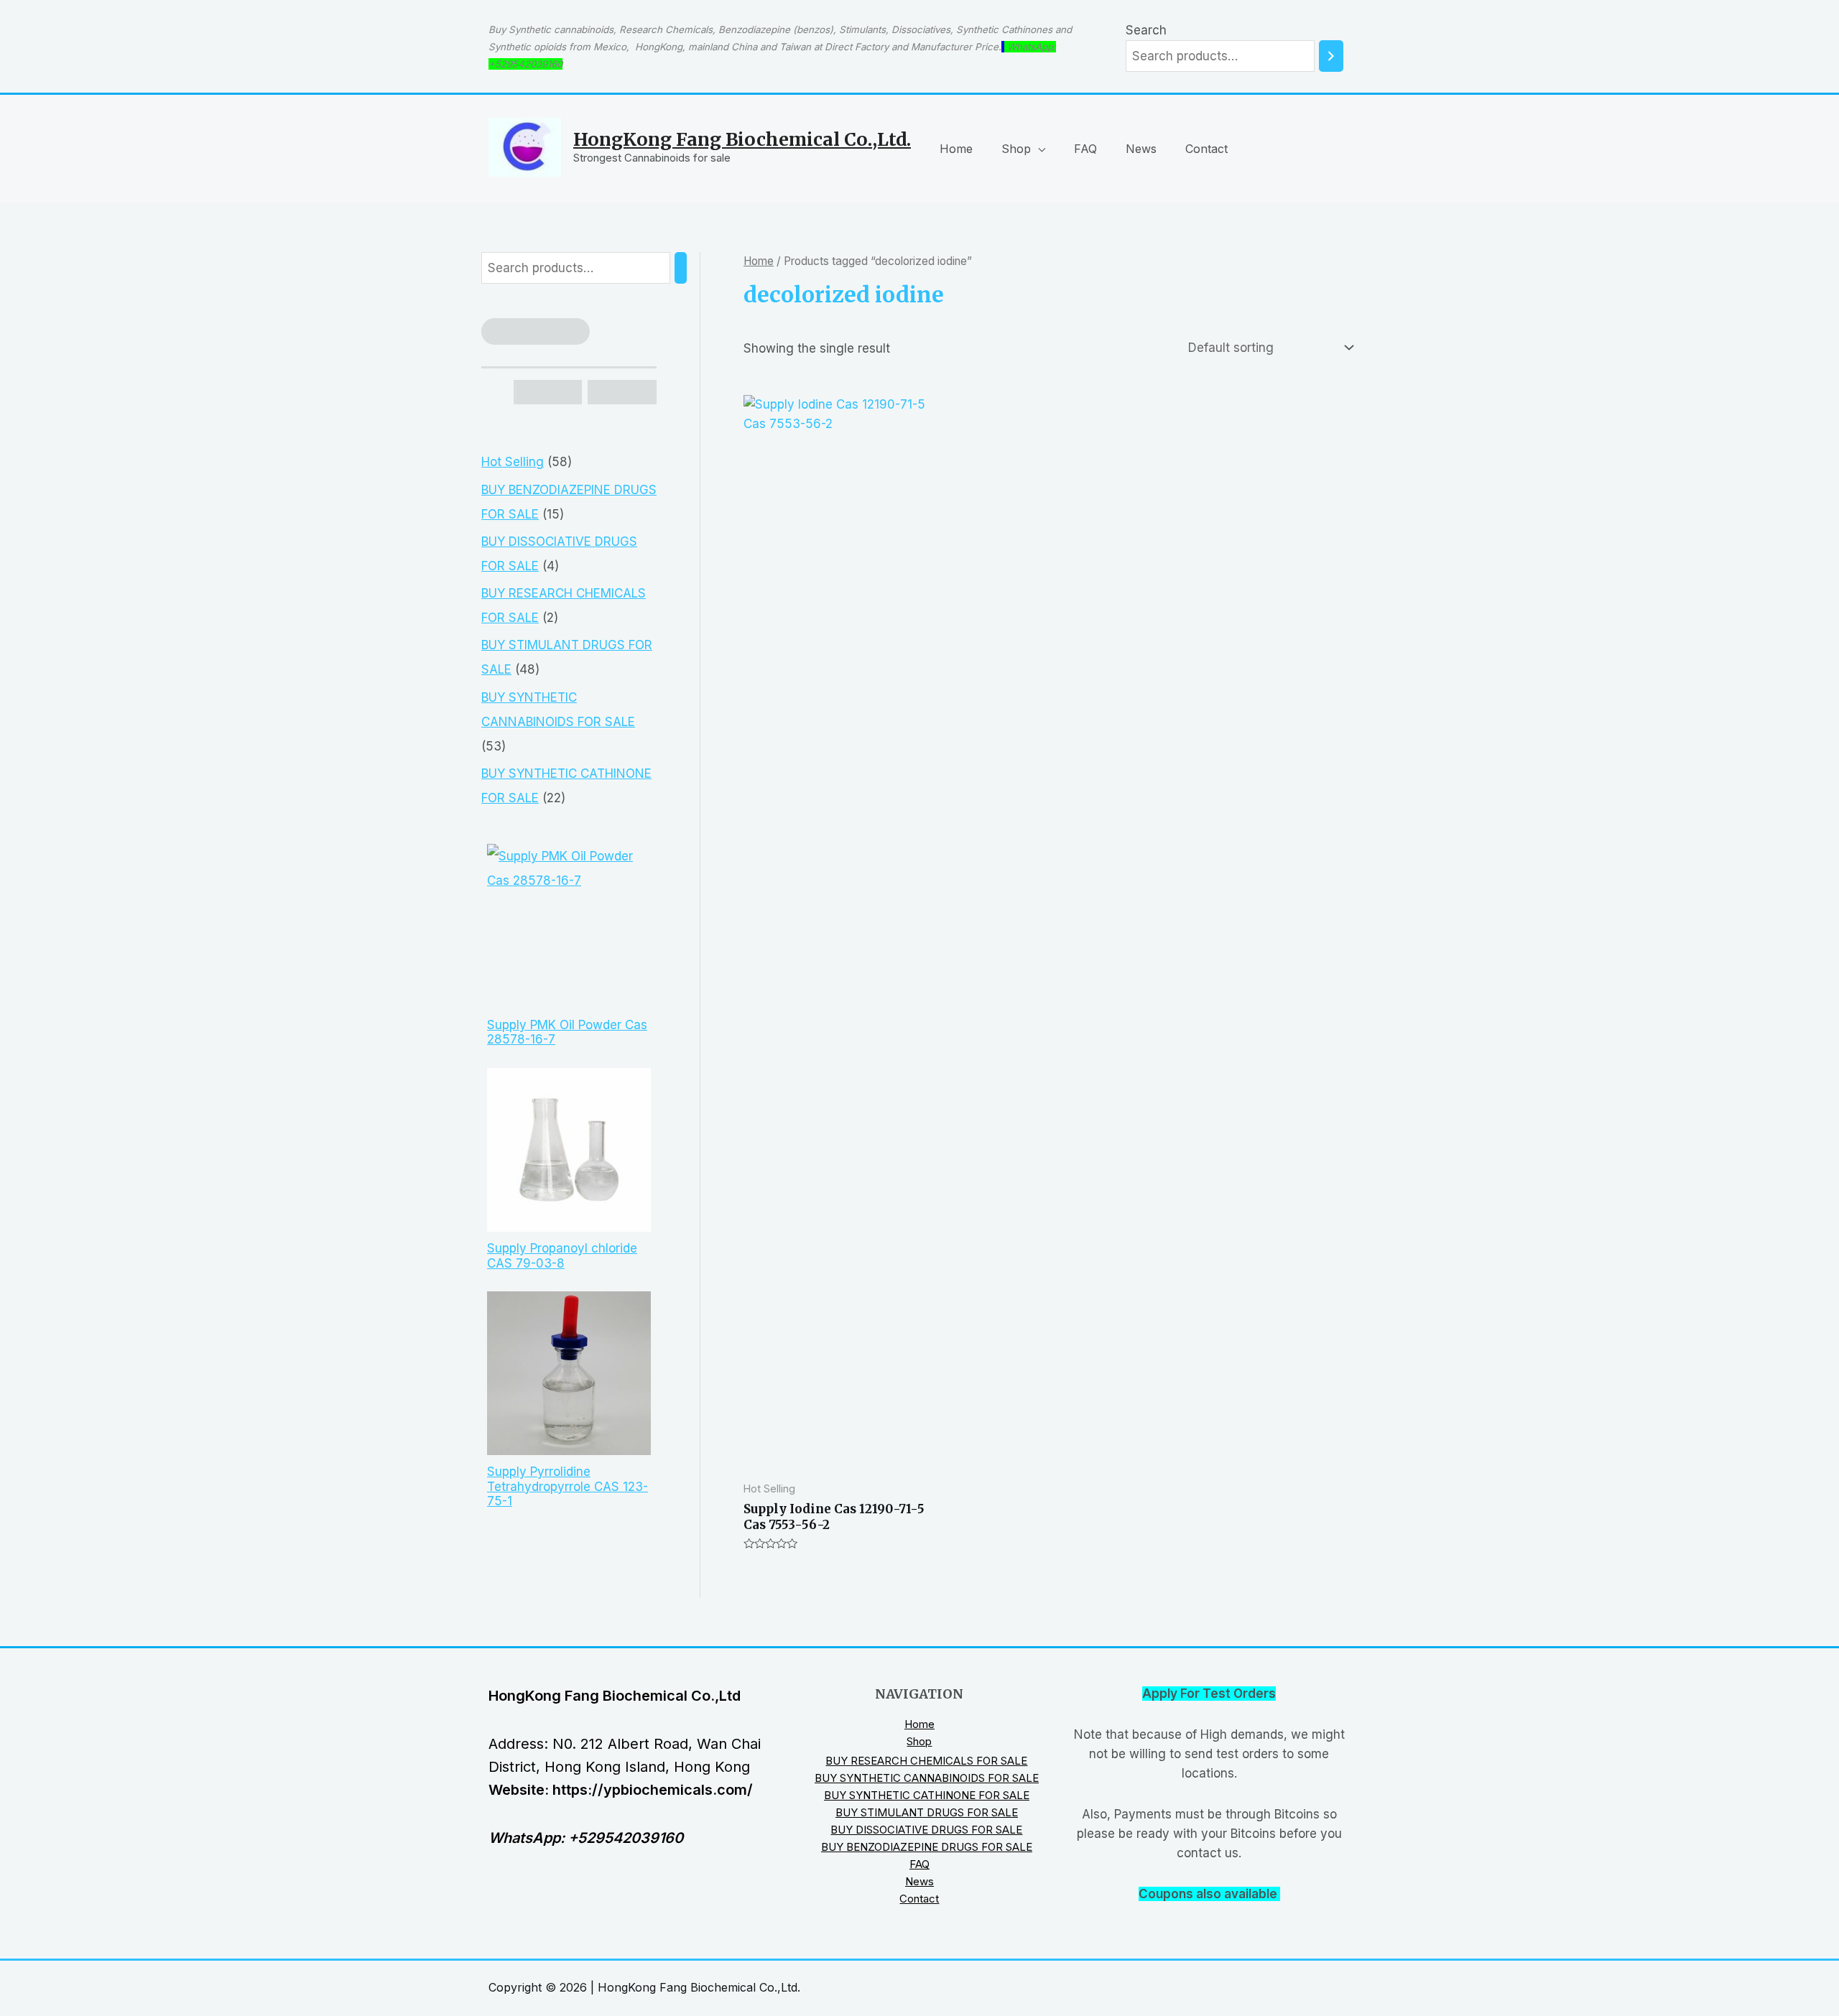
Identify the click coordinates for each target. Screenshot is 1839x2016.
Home (956, 149)
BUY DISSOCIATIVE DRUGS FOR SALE (926, 1830)
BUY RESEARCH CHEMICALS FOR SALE (926, 1761)
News (1141, 149)
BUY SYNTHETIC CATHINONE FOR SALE (927, 1795)
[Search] (1331, 56)
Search (1146, 30)
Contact (1206, 149)
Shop (1016, 149)
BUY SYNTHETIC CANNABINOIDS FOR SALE (927, 1778)
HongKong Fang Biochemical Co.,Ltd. (742, 139)
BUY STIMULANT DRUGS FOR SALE (927, 1812)
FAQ (1085, 149)
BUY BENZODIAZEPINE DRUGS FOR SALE (927, 1847)
